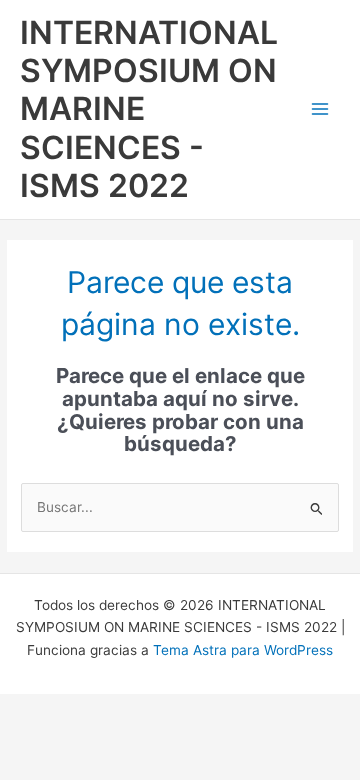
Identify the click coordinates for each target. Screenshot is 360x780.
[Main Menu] (320, 109)
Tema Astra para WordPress (243, 650)
